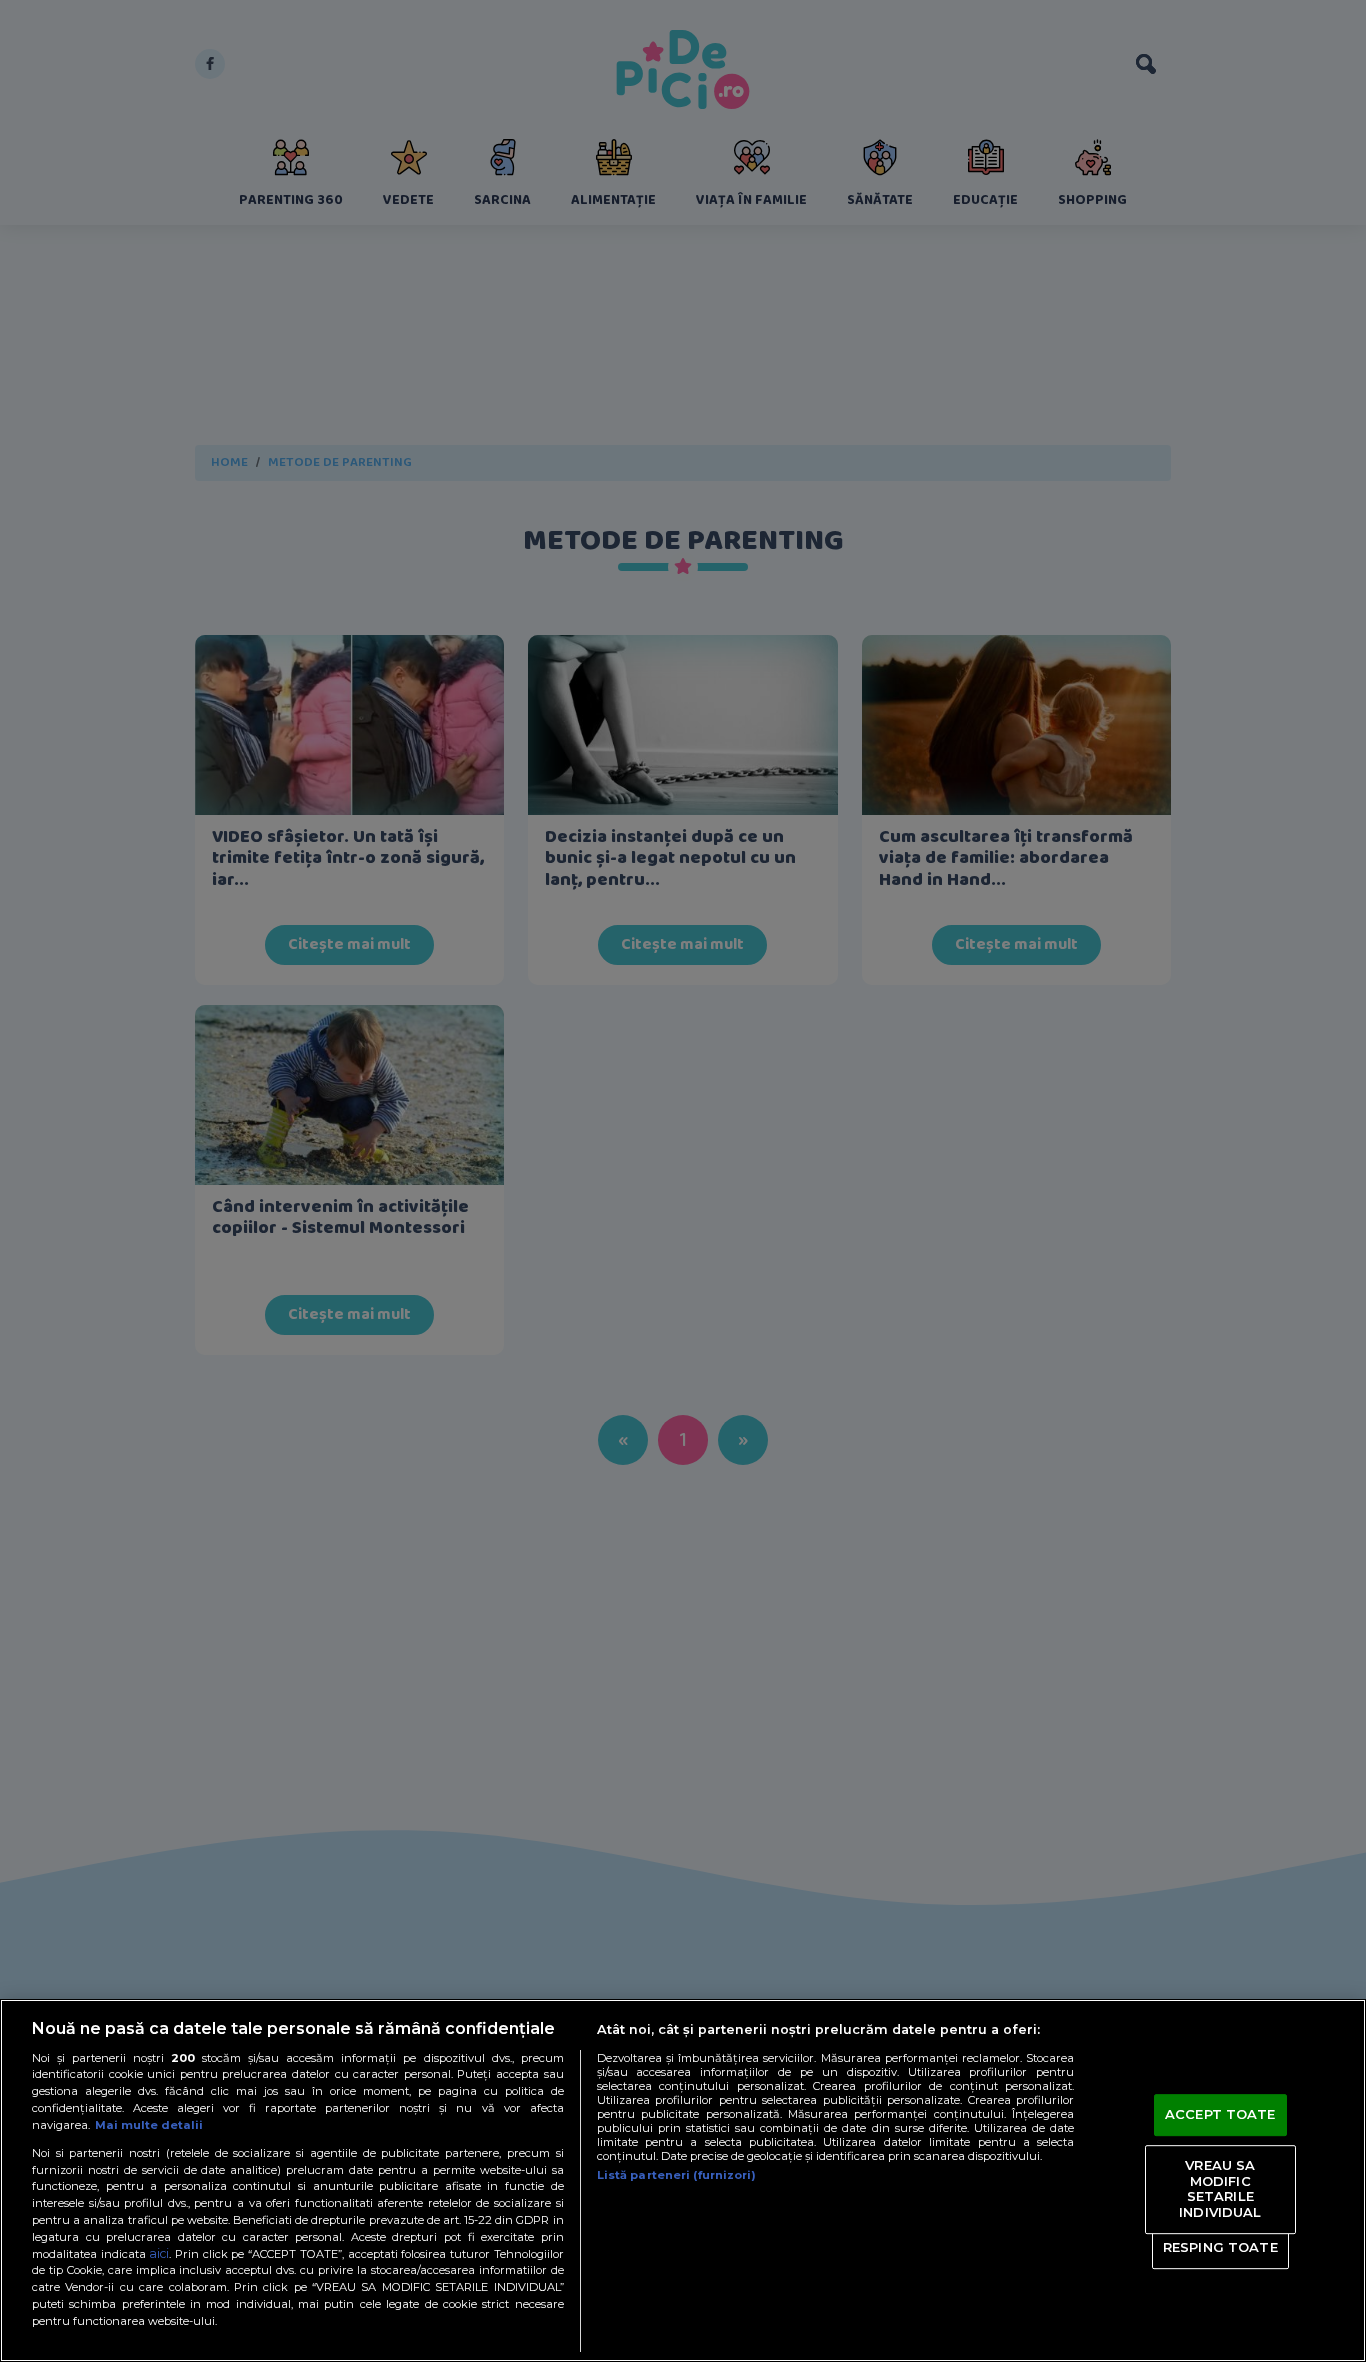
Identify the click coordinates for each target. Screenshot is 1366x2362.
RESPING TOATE (1220, 2247)
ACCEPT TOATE (1220, 2115)
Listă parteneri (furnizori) (676, 2175)
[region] (683, 2180)
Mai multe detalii (149, 2125)
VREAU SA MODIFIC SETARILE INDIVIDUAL (1220, 2188)
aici (159, 2253)
